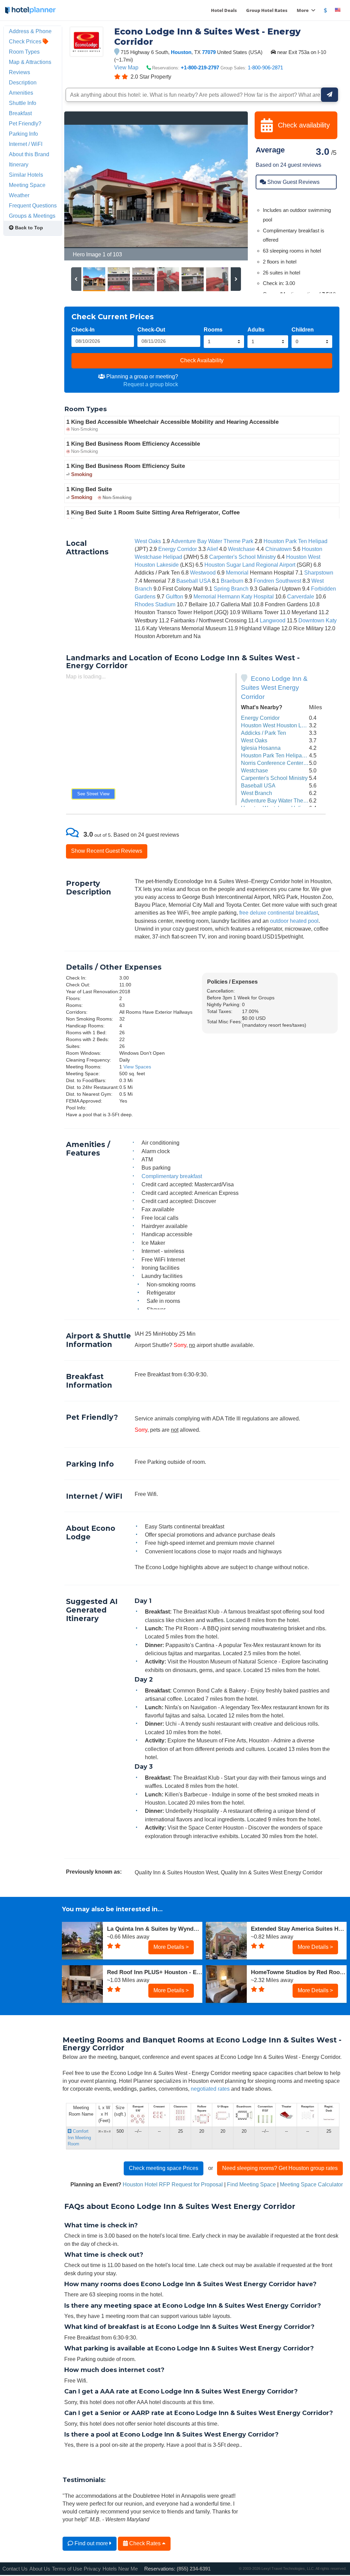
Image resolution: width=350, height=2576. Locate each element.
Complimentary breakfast (172, 1176)
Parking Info (23, 134)
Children (303, 329)
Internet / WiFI (26, 144)
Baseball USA (193, 581)
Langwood (273, 620)
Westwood (203, 572)
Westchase (241, 549)
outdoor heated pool (294, 921)
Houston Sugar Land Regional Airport (250, 565)
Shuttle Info (23, 103)
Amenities (21, 93)
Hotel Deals (224, 10)
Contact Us (15, 2569)
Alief (212, 549)
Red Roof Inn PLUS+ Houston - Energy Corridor (155, 1972)
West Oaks (148, 541)
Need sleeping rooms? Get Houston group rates (280, 2168)
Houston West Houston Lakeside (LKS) (288, 725)
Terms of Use (67, 2569)
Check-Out (151, 329)
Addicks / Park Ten (264, 733)
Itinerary (19, 164)
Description (23, 82)
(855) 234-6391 (194, 2569)
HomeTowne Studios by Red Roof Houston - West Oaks (299, 1972)
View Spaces (137, 1067)
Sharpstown (319, 572)
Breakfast (20, 113)
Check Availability (202, 360)
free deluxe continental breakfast (279, 913)
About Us (40, 2569)
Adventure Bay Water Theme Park (212, 541)
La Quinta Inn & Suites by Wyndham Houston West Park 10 (155, 1929)
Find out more (91, 2543)
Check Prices (26, 41)
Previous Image (86, 186)
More (303, 10)
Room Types (24, 52)
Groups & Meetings (32, 216)
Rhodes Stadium (155, 604)
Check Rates (145, 2543)
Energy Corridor (178, 549)
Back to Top (28, 228)
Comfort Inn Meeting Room (79, 2137)
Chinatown (278, 549)
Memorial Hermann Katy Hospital (234, 596)
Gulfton (174, 596)
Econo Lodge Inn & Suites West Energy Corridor (274, 688)
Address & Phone (30, 31)
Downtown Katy (318, 620)
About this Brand (29, 154)
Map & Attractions (30, 62)
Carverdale (301, 596)
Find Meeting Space (251, 2184)
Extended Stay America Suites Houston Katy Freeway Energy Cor (299, 1929)
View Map (126, 67)
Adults (256, 329)
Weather (19, 195)
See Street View (93, 794)
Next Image (226, 186)
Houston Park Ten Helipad (295, 541)
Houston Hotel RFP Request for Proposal (173, 2184)
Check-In (83, 329)
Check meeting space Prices (164, 2168)
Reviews (19, 72)
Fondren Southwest (277, 581)
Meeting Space (27, 185)
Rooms (213, 329)
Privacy (92, 2569)
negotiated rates (210, 2089)
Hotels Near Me (120, 2569)
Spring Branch (231, 589)
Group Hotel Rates (267, 10)
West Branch (257, 793)
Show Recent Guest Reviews (107, 851)
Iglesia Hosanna (261, 748)
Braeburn (232, 581)
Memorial (237, 572)
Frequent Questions (33, 205)
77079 (209, 52)
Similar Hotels (26, 175)
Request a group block (151, 384)
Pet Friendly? (25, 123)
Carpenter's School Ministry (243, 557)
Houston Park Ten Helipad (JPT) (280, 755)
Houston (181, 52)
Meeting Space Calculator (311, 2184)
